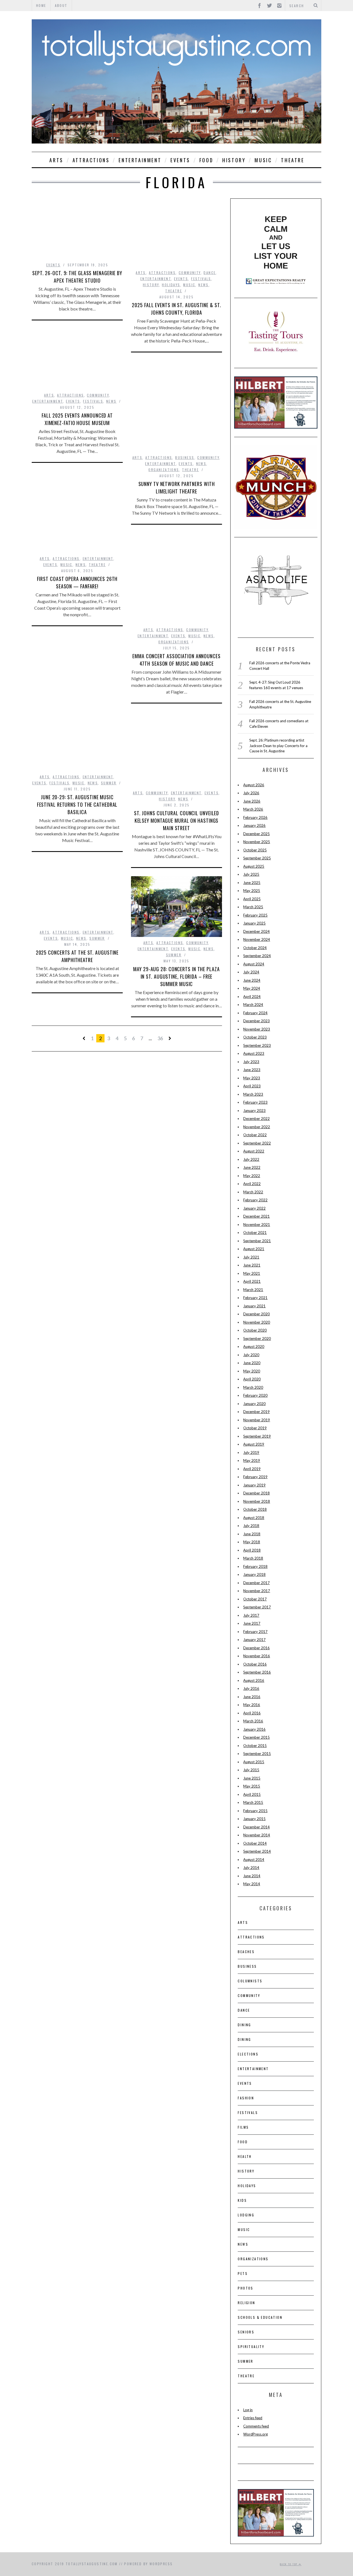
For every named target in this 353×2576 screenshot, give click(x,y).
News (204, 285)
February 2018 (255, 1566)
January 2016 (254, 1729)
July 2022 (251, 1159)
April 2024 (252, 997)
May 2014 (252, 1884)
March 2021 (253, 1290)
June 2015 (252, 1778)
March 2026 (253, 809)
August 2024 (254, 964)
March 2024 (253, 1005)
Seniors (246, 2332)
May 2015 (252, 1786)
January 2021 (254, 1306)
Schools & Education (260, 2317)
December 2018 (256, 1493)
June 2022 (252, 1167)
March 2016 (253, 1721)
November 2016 (257, 1656)
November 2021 (257, 1225)
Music (263, 160)
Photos (245, 2288)
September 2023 (257, 1045)
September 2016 (257, 1672)
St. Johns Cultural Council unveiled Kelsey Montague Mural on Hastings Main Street (177, 820)
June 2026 (252, 801)
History (234, 160)
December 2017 (256, 1583)
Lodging (246, 2215)
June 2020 (252, 1363)
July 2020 (251, 1355)
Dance (210, 273)
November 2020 (257, 1322)
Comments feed (256, 2426)
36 (160, 1038)
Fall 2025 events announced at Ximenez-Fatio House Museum (77, 419)
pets (243, 2273)
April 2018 (252, 1550)
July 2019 (251, 1452)
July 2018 (251, 1526)
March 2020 (253, 1387)
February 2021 (255, 1298)
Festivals (201, 279)
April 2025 (252, 899)
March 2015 (253, 1802)
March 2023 (253, 1094)
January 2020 (254, 1404)
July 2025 (251, 874)
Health (245, 2156)
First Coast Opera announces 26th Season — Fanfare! (77, 582)
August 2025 (254, 866)
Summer (109, 783)
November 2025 (257, 842)
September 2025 (257, 858)
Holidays (171, 285)
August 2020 (254, 1347)
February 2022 (255, 1200)
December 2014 (256, 1827)
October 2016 (255, 1664)
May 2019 (252, 1460)
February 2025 (255, 915)
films (243, 2127)
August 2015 (254, 1762)
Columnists (250, 1981)
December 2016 (256, 1648)
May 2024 (252, 988)
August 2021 (254, 1249)
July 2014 (251, 1868)
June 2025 (252, 883)
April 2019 (252, 1469)
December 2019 (256, 1412)
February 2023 (255, 1102)
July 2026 (251, 793)
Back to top (289, 2564)
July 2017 (251, 1615)
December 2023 (256, 1021)
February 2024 (255, 1013)
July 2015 (251, 1770)
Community (190, 273)
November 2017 (257, 1591)
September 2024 (257, 956)
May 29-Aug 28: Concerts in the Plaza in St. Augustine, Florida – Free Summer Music (176, 976)
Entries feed (253, 2418)
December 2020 (256, 1314)
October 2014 (255, 1843)
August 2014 (254, 1860)
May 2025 (252, 891)
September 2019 (257, 1436)
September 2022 (257, 1143)
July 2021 (251, 1257)
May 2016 (252, 1705)
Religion (246, 2303)
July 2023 (251, 1062)
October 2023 (255, 1037)
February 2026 (255, 817)
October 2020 (255, 1330)
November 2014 (257, 1835)
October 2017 (255, 1599)
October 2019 (255, 1428)
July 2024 (251, 972)
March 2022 (253, 1192)
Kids (242, 2200)
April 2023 (252, 1086)
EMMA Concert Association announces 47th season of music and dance (176, 660)
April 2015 (252, 1794)
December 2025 (256, 834)
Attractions (91, 160)
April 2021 (252, 1281)
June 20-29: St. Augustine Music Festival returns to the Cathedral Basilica (77, 804)
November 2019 (257, 1420)
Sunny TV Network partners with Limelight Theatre (177, 488)
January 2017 (254, 1640)
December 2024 (256, 931)
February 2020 (255, 1395)
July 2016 (251, 1688)
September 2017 (257, 1607)
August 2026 (254, 785)
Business (185, 457)
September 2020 (257, 1339)
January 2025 (254, 923)
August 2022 (254, 1151)
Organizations (164, 470)
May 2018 (252, 1542)
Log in (248, 2410)
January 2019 (254, 1485)
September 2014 (257, 1851)
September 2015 (257, 1754)
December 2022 (256, 1119)
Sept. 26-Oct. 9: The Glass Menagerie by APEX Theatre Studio (77, 277)
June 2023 (252, 1070)
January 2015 (254, 1819)
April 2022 (252, 1184)
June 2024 (252, 980)
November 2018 (257, 1501)
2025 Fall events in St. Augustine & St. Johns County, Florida (176, 309)
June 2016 (252, 1697)
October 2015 (255, 1746)
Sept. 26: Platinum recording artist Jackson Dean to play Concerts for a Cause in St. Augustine (278, 746)
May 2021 (252, 1273)
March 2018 (253, 1558)
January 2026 (254, 825)
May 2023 (252, 1078)
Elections (248, 2054)
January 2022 (254, 1208)
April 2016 (252, 1713)
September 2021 (257, 1241)
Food (206, 160)
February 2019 (255, 1477)
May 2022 (252, 1176)
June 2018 (252, 1534)
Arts (56, 160)
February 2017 (255, 1632)
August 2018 (254, 1518)
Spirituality (251, 2347)
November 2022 (257, 1127)
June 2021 (252, 1265)
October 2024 (255, 948)
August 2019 (254, 1444)
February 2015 (255, 1811)
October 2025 (255, 850)
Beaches (246, 1952)
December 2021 (256, 1216)
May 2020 (252, 1371)
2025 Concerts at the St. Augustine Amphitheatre (77, 956)
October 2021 (255, 1233)
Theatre (293, 160)
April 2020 (252, 1379)
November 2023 (257, 1029)
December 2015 (256, 1737)
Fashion (246, 2098)
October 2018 (255, 1509)
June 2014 (252, 1876)
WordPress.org (256, 2434)
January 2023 (254, 1111)
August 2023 (254, 1053)
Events (180, 160)
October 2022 (255, 1135)
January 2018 (254, 1574)
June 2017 (252, 1623)
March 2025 (253, 907)
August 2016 (254, 1680)
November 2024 (257, 939)
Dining (244, 2025)
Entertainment (140, 160)
